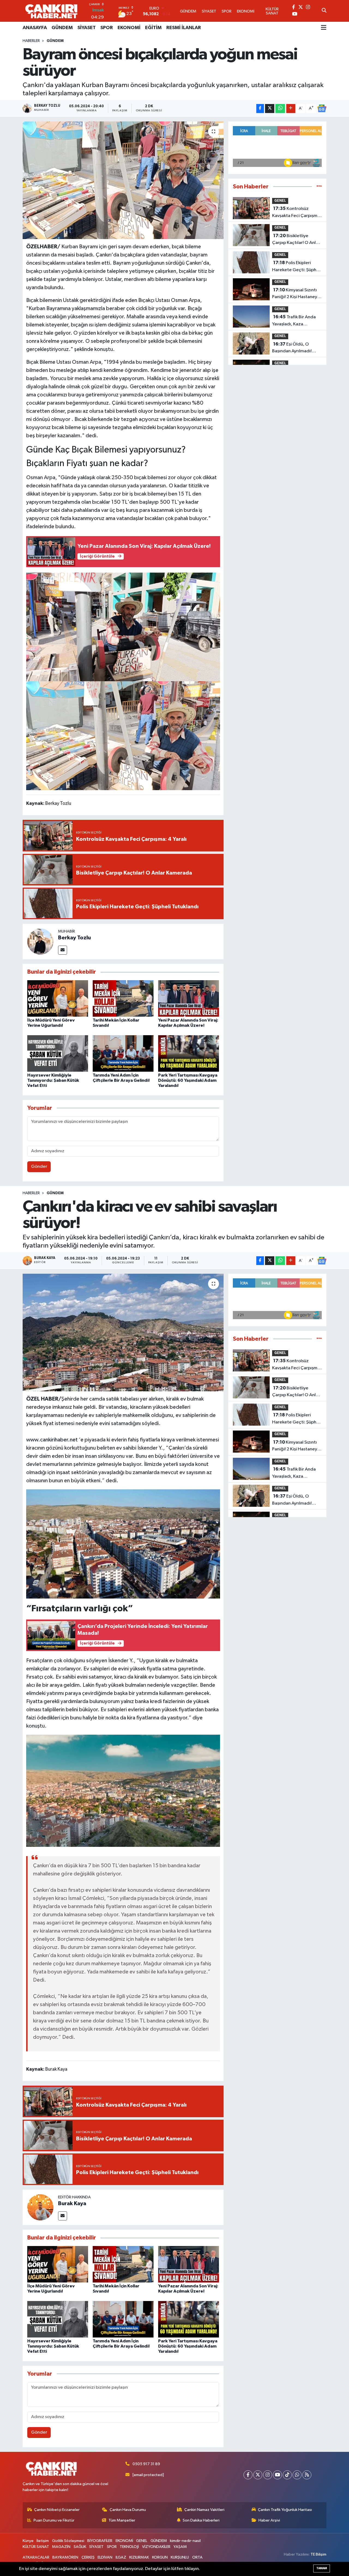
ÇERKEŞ (88, 2557)
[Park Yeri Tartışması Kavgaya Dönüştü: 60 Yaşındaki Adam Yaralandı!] (189, 1053)
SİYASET (87, 28)
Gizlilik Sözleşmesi (68, 2541)
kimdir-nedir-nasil (185, 2541)
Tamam (322, 2568)
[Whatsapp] (297, 2475)
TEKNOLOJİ (129, 2547)
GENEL (280, 201)
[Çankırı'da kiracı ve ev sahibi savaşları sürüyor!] (123, 1333)
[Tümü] (319, 187)
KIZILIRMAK (139, 2557)
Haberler (31, 41)
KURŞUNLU (180, 2557)
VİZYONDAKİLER (156, 2547)
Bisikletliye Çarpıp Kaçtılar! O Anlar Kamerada (296, 240)
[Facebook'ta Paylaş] (260, 109)
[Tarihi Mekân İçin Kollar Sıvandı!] (123, 998)
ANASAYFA (35, 28)
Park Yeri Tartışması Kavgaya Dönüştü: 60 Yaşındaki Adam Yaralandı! (188, 1080)
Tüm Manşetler (122, 2520)
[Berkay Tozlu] (40, 941)
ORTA (197, 2557)
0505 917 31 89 (146, 2464)
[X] (258, 2475)
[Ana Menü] (324, 28)
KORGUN (160, 2557)
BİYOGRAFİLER (100, 2541)
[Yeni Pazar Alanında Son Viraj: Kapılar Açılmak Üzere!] (189, 998)
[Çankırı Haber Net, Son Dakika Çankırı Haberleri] (51, 11)
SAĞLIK (80, 2547)
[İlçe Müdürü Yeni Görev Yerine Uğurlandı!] (58, 998)
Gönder (39, 1167)
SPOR (107, 28)
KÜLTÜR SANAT (36, 2547)
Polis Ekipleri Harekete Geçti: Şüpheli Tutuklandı (297, 267)
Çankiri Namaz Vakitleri (204, 2510)
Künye (28, 2541)
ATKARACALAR (36, 2557)
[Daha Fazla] (291, 109)
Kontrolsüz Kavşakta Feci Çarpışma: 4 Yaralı (297, 213)
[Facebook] (248, 2475)
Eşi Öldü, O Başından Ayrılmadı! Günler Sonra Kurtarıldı (295, 348)
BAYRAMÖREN (65, 2557)
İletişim (43, 2541)
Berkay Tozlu (74, 938)
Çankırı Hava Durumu (128, 2510)
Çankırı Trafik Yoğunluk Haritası (285, 2510)
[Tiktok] (287, 2475)
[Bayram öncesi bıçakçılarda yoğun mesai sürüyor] (123, 180)
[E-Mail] (63, 950)
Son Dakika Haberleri (201, 2520)
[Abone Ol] (322, 108)
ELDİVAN (105, 2557)
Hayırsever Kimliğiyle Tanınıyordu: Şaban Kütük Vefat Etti (53, 1080)
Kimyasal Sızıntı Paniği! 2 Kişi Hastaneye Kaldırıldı (296, 294)
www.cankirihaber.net (52, 1440)
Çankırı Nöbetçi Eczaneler (57, 2510)
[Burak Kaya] (40, 2207)
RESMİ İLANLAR (184, 28)
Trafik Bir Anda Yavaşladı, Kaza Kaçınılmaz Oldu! (294, 321)
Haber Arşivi (269, 2520)
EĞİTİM (153, 28)
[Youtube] (277, 2475)
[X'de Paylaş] (270, 109)
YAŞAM (180, 2547)
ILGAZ (121, 2557)
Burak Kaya (72, 2204)
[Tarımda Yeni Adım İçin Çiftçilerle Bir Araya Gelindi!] (123, 1053)
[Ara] (324, 11)
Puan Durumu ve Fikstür (54, 2520)
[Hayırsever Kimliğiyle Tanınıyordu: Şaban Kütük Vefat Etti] (58, 1053)
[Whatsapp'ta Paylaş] (280, 109)
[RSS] (307, 2475)
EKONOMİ (129, 28)
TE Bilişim (318, 2554)
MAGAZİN (61, 2547)
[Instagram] (268, 2475)
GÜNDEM (62, 28)
